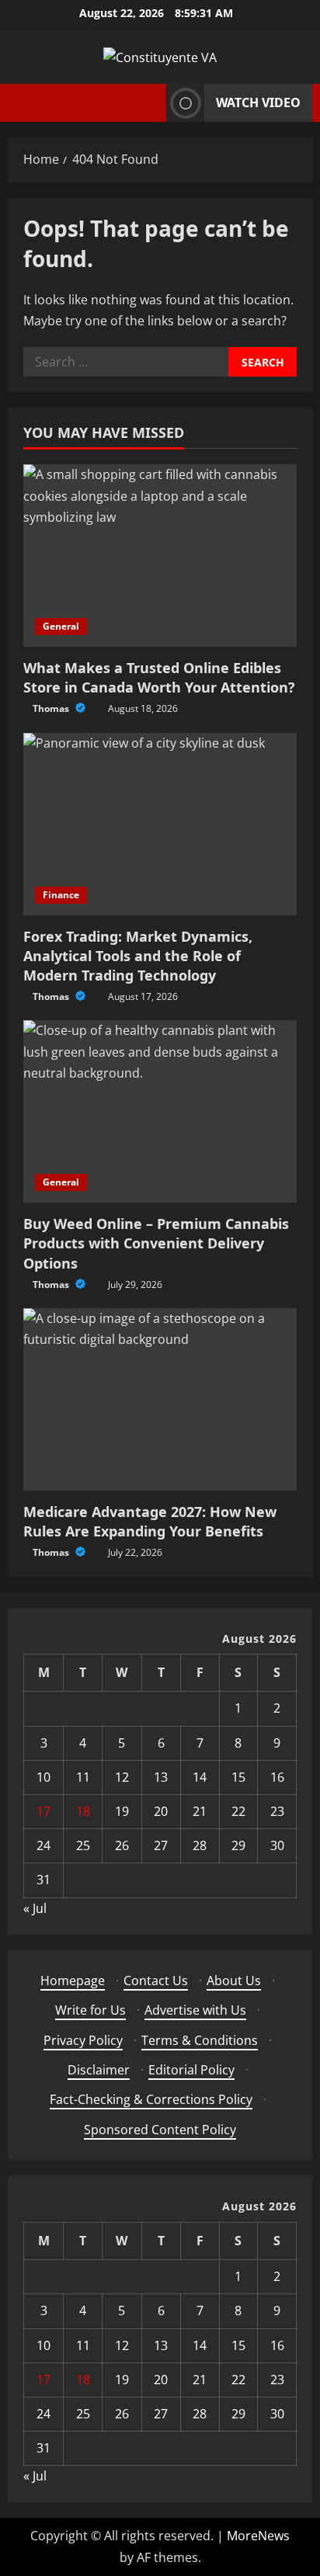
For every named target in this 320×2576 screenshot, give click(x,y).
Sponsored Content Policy (160, 2130)
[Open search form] (150, 103)
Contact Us (156, 1981)
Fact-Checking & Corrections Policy (151, 2099)
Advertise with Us (195, 2010)
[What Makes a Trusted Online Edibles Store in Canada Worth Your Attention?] (160, 555)
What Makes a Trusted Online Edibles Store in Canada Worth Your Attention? (159, 677)
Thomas (52, 708)
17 (43, 1811)
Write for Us (90, 2010)
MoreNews (258, 2536)
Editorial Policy (191, 2070)
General (61, 626)
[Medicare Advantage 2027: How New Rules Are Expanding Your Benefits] (160, 1399)
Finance (61, 895)
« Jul (35, 1908)
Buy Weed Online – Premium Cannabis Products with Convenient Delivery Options (156, 1243)
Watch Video (258, 102)
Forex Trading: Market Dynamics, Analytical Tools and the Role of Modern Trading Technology (138, 956)
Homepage (73, 1981)
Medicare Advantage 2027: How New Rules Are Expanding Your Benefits (150, 1521)
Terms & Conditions (200, 2040)
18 (83, 1811)
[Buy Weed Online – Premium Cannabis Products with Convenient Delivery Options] (160, 1111)
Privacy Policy (83, 2040)
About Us (234, 1981)
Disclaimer (99, 2070)
